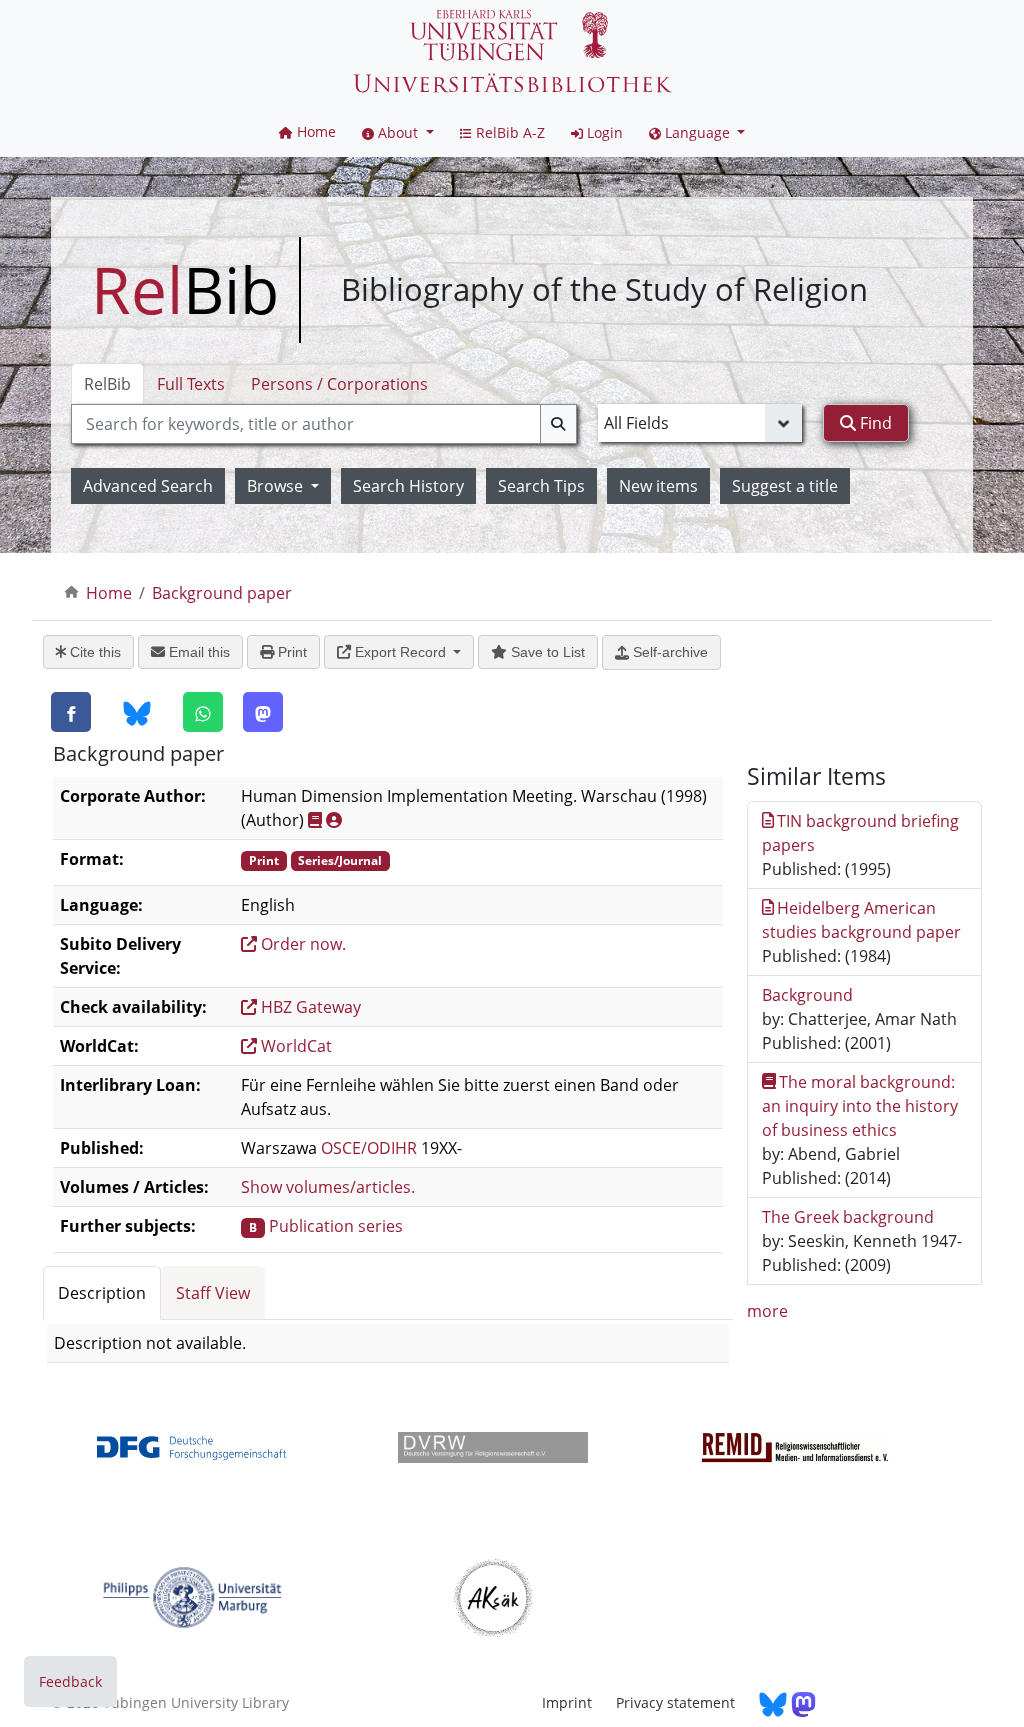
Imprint (567, 1702)
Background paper (222, 593)
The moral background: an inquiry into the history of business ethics (860, 1106)
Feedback (70, 1681)
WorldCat (294, 1046)
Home (109, 593)
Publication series (336, 1226)
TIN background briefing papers (861, 833)
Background (807, 995)
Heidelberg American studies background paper (861, 920)
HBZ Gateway (309, 1007)
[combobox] (324, 424)
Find (874, 423)
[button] (398, 132)
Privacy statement (675, 1702)
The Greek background (848, 1217)
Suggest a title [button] (785, 486)
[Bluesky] (137, 713)
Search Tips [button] (541, 486)
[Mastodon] (263, 712)
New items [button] (658, 486)
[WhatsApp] (203, 712)
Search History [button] (408, 486)
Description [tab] (102, 1293)
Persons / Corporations (339, 384)
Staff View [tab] (213, 1293)
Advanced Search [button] (148, 486)
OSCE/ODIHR (369, 1148)
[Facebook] (71, 712)
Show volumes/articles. (328, 1187)
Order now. (301, 944)
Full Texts (191, 384)
